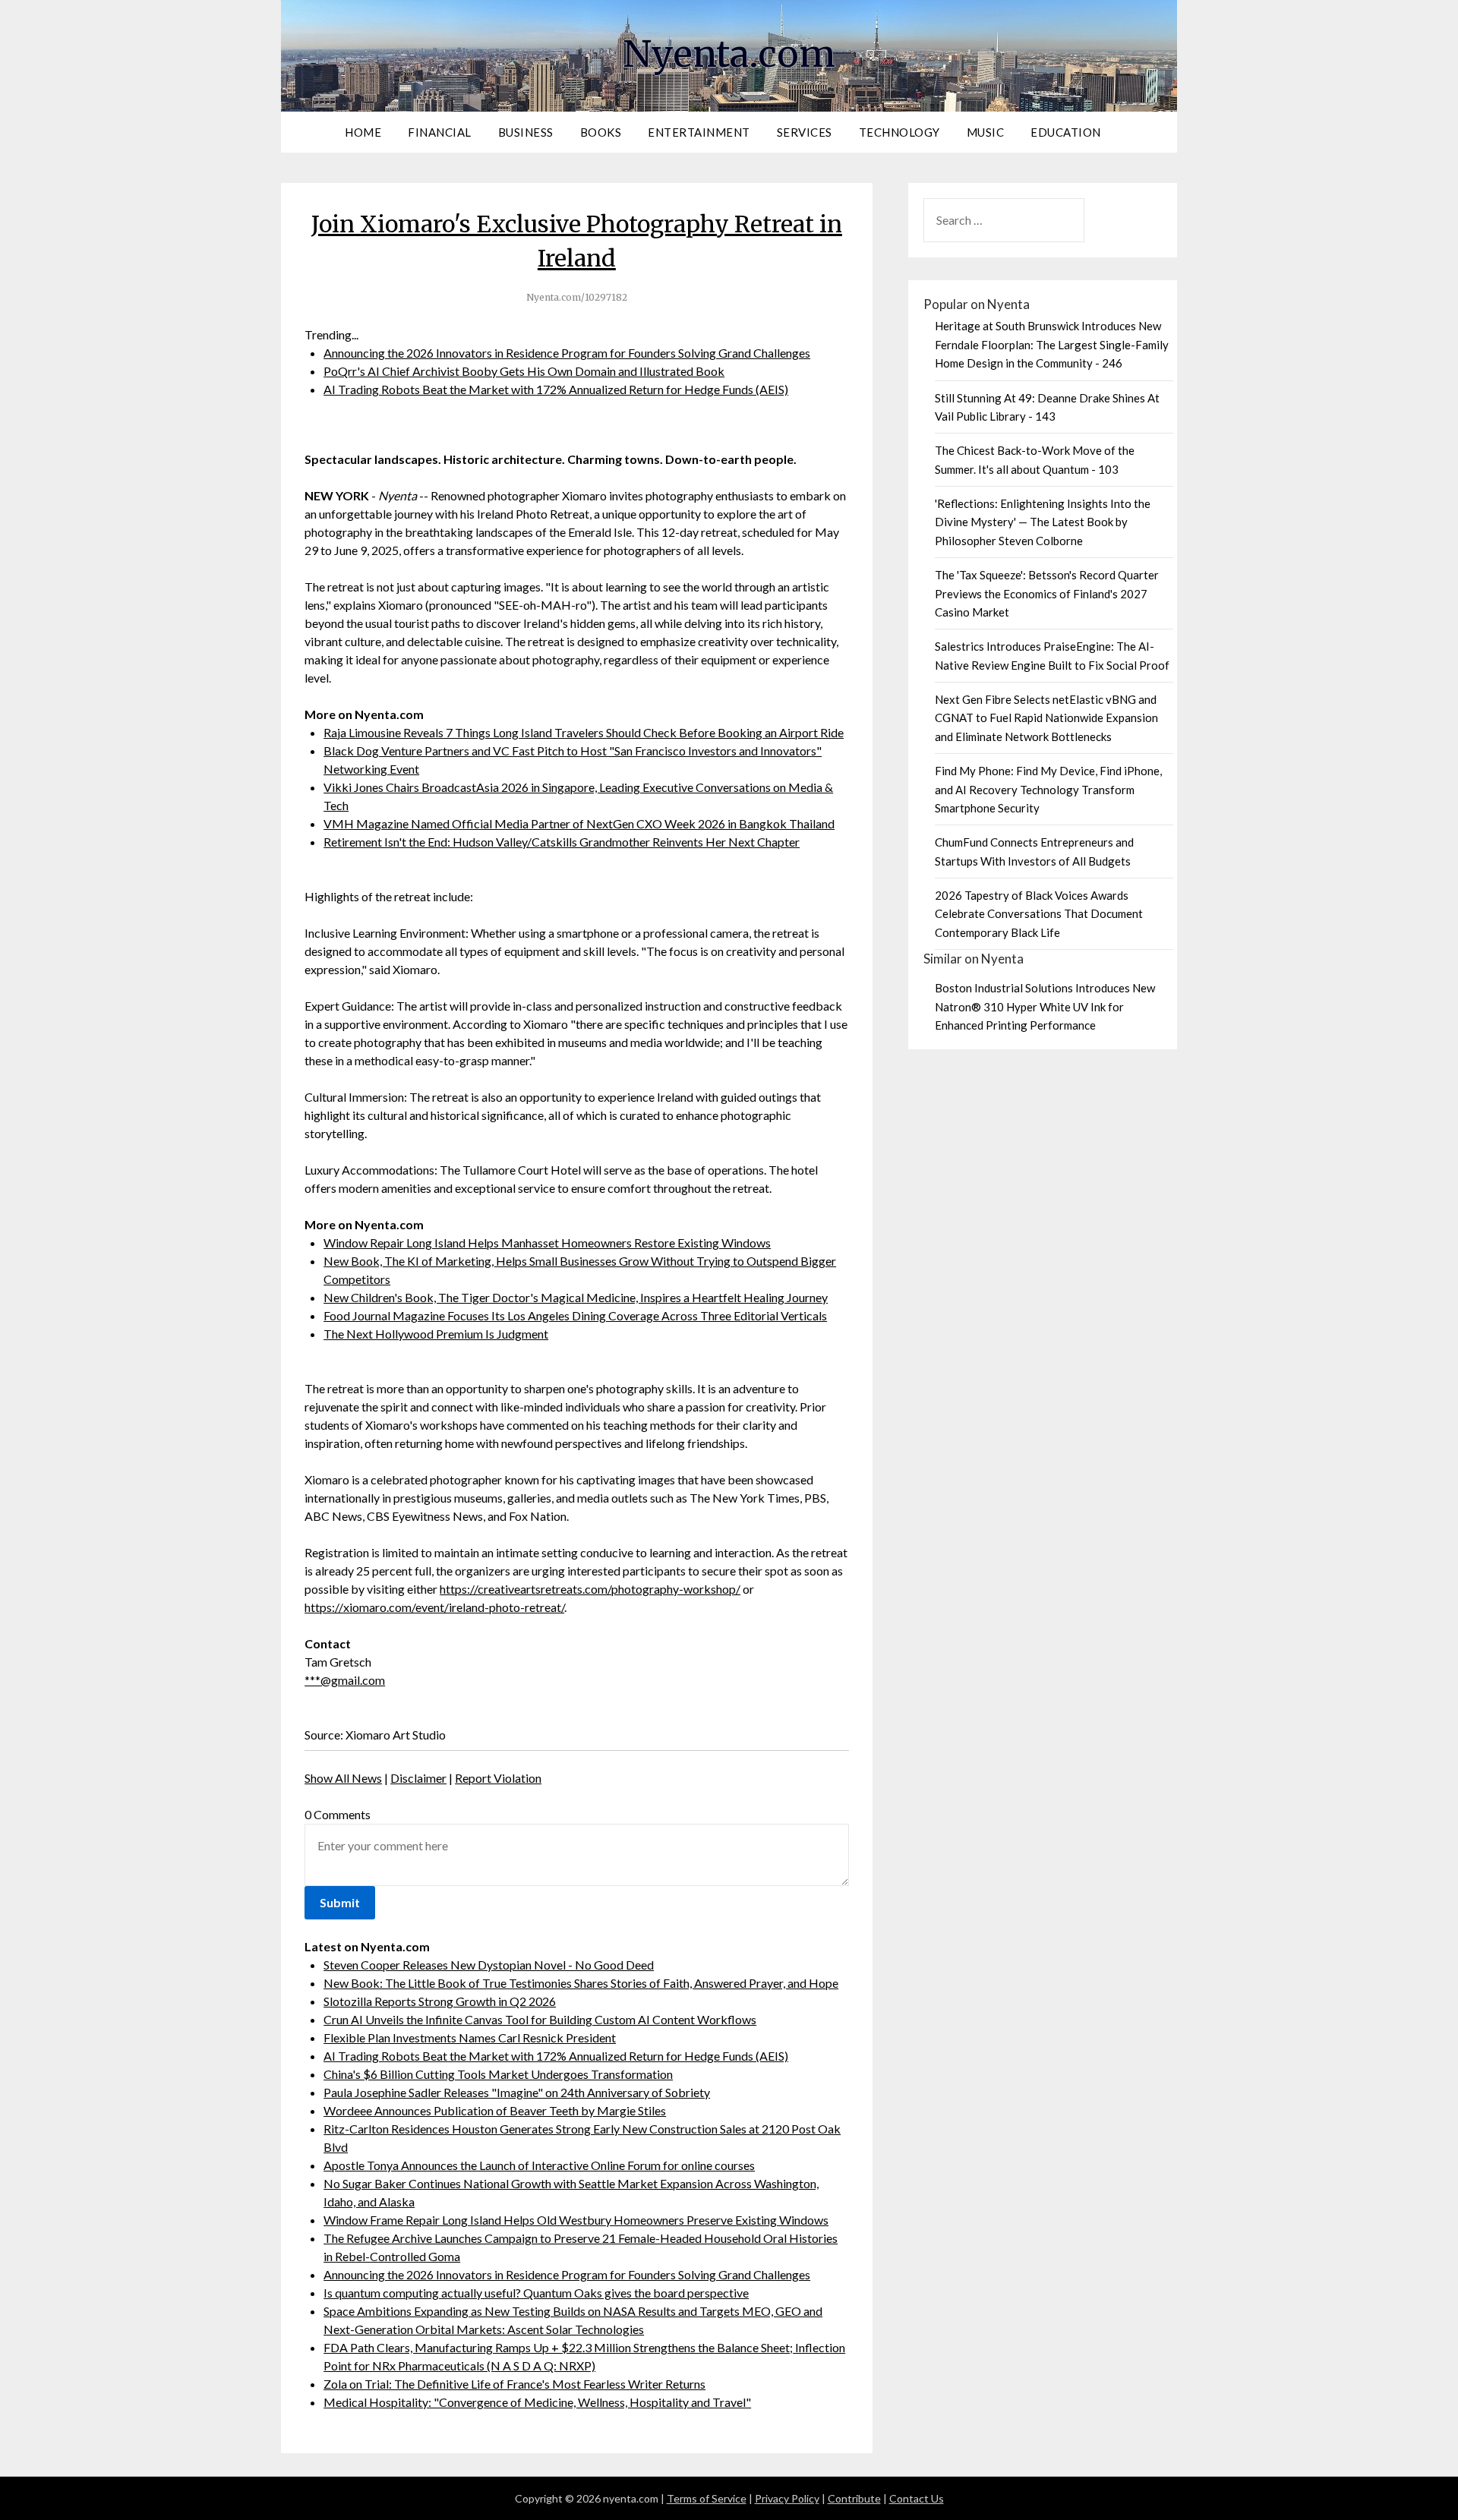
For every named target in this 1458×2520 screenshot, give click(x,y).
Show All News (343, 1778)
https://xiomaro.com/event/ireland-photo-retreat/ (434, 1607)
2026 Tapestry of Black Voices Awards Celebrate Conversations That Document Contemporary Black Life (1039, 914)
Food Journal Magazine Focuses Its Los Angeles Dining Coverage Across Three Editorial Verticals (575, 1315)
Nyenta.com (729, 54)
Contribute (854, 2498)
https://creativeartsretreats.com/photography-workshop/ (590, 1589)
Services (805, 132)
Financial (440, 132)
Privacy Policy (787, 2498)
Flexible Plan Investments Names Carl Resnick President (470, 2037)
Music (986, 132)
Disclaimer (418, 1778)
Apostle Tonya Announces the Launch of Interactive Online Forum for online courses (539, 2165)
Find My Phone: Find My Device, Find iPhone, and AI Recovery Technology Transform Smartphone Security (1048, 789)
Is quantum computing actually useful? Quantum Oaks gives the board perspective (536, 2293)
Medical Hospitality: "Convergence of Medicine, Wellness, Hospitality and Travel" (537, 2402)
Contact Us (917, 2498)
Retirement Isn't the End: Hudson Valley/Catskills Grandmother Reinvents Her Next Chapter (562, 842)
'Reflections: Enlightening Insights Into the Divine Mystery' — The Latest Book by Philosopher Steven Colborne (1043, 522)
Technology (899, 132)
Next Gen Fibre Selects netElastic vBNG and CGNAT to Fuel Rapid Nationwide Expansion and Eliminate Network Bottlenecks (1046, 718)
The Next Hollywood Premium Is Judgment (436, 1334)
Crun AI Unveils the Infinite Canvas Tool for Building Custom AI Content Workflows (540, 2019)
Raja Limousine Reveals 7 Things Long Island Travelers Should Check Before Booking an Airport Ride (584, 732)
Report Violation (498, 1778)
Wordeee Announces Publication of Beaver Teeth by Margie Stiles (495, 2110)
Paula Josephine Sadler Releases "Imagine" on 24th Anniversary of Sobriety (517, 2092)
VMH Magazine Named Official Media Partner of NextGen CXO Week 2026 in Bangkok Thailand (579, 823)
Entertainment (699, 132)
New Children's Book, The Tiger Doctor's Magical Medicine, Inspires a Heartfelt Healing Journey (576, 1297)
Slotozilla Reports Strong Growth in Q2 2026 (440, 2001)
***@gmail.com (345, 1680)
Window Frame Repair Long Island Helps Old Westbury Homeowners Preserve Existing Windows (576, 2220)
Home (363, 132)
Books (601, 132)
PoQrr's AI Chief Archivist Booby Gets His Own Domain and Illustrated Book (524, 371)
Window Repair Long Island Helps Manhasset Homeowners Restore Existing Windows (547, 1243)
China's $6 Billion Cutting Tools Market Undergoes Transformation (498, 2074)
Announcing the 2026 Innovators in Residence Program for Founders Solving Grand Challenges (567, 353)
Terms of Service (707, 2498)
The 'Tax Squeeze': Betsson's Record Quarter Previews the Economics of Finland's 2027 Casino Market (1047, 593)
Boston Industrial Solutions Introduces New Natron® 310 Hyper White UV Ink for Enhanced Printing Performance (1045, 1006)
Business (526, 132)
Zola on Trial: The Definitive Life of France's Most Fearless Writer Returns (514, 2384)
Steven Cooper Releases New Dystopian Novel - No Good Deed (489, 1965)
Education (1066, 132)
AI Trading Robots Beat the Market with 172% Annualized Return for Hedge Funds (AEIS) (556, 389)
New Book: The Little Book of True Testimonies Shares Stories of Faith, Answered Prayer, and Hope (581, 1983)
